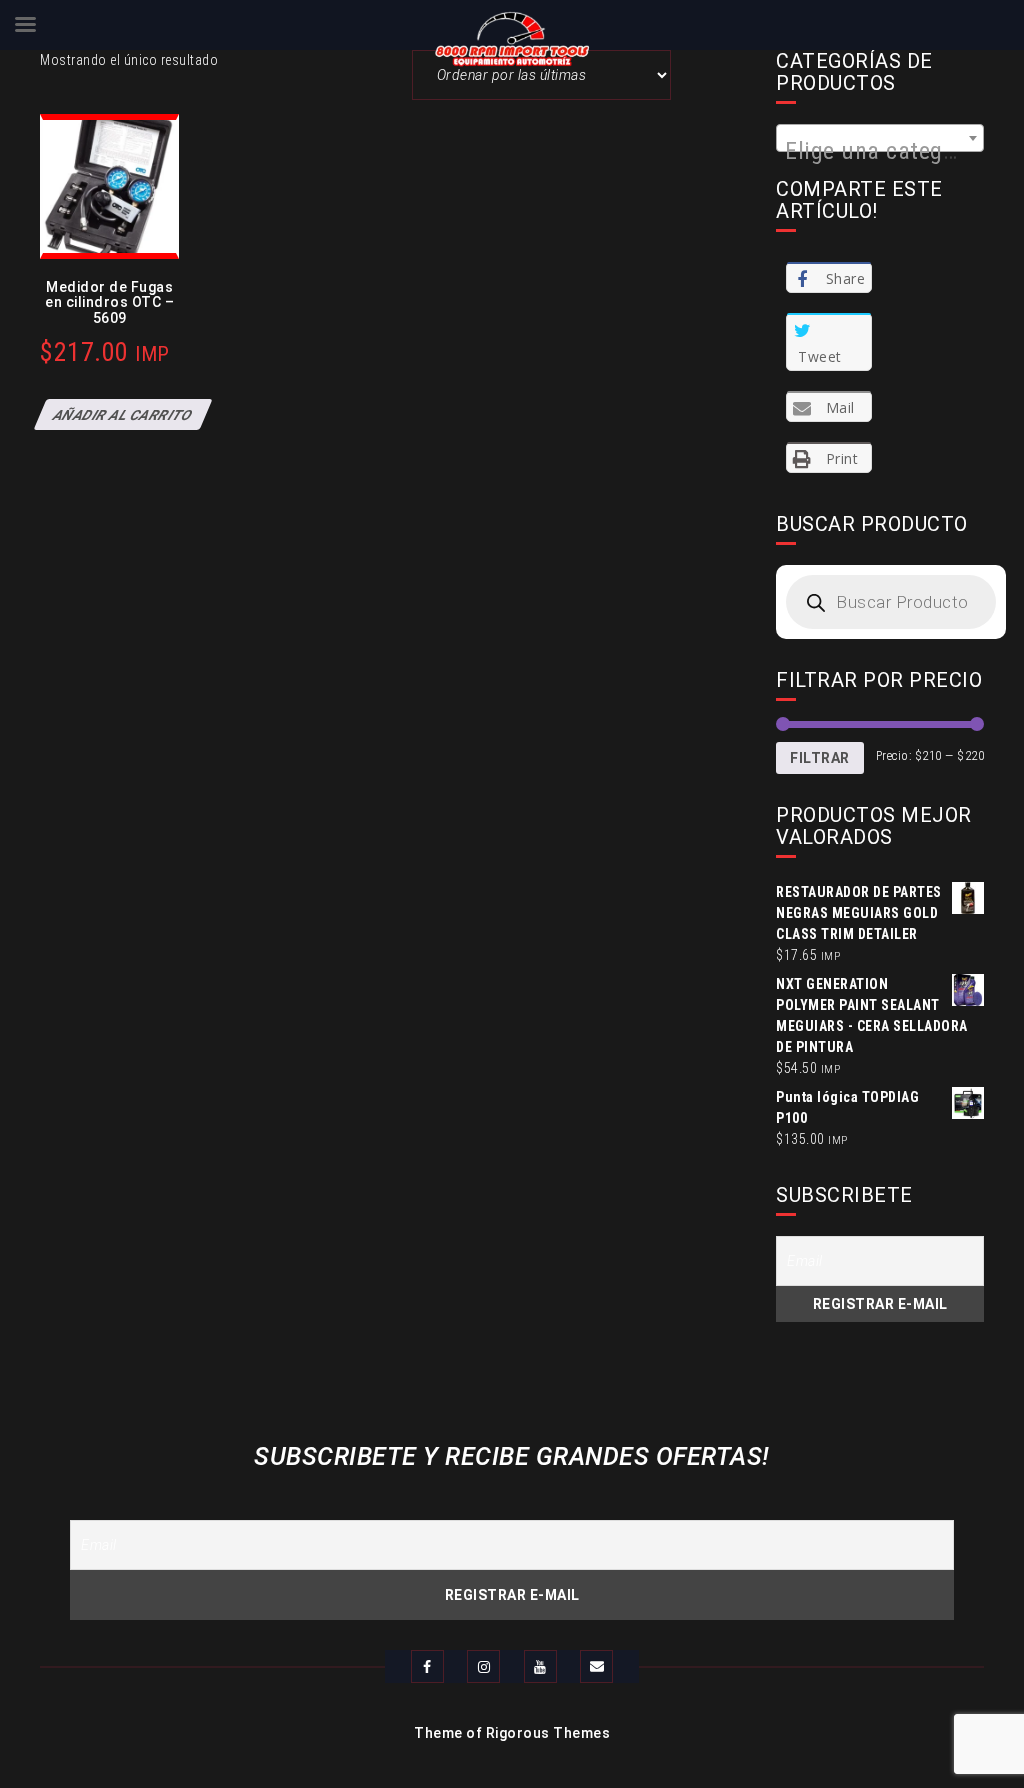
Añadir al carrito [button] (123, 415)
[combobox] (880, 138)
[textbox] (880, 151)
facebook (427, 1666)
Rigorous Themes (548, 1733)
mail (596, 1666)
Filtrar (820, 758)
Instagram (483, 1666)
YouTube (540, 1666)
